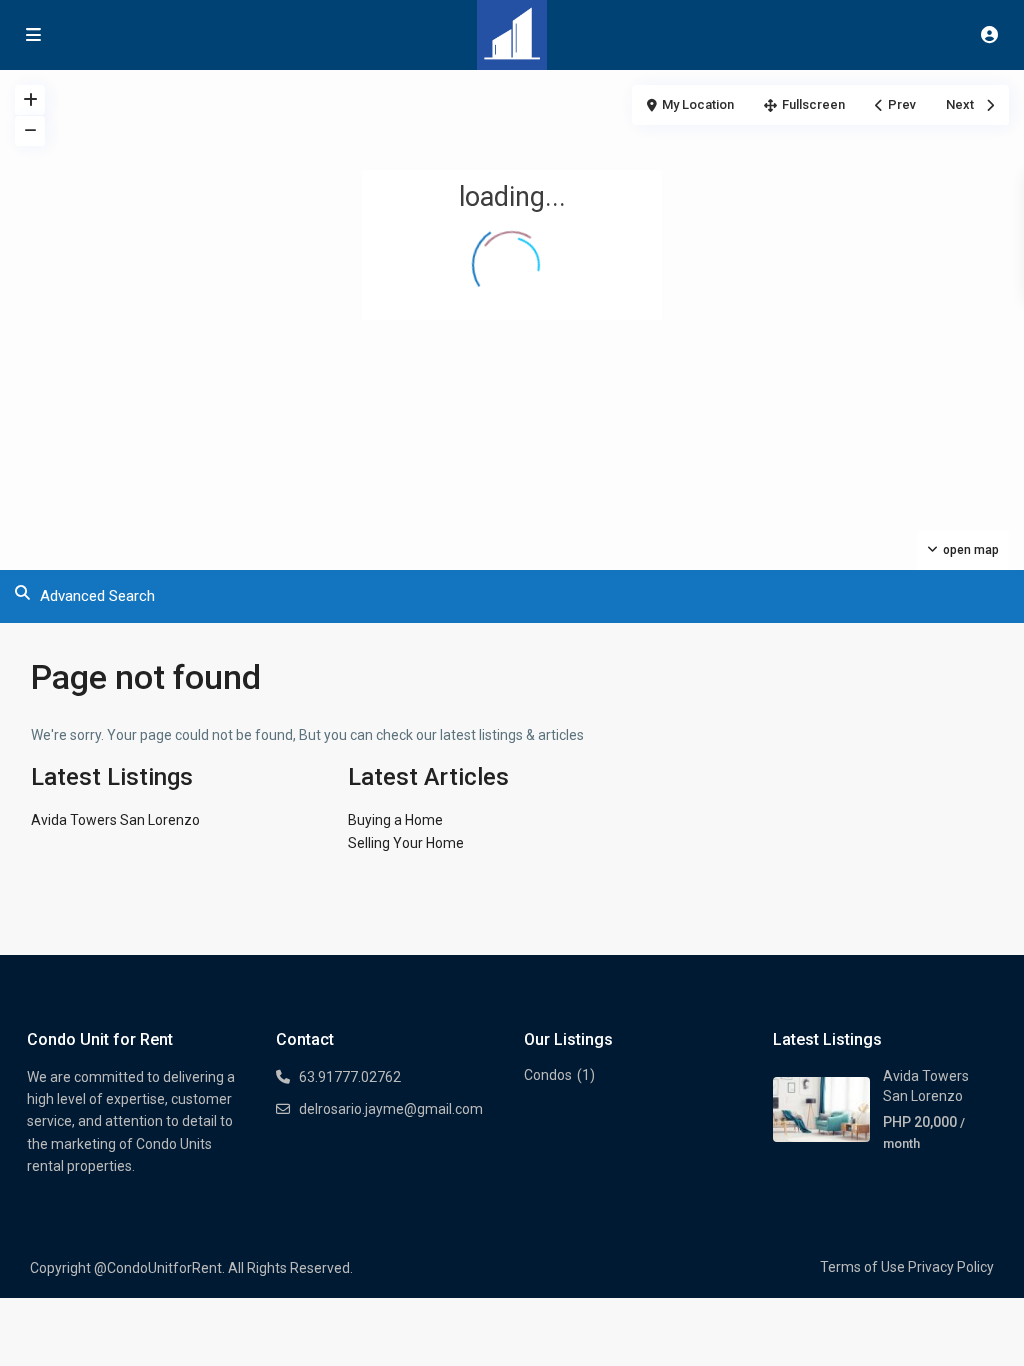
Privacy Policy (951, 1267)
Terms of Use (862, 1267)
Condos (548, 1075)
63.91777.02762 (350, 1077)
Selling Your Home (406, 843)
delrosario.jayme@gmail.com (391, 1109)
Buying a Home (395, 820)
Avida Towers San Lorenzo (115, 820)
